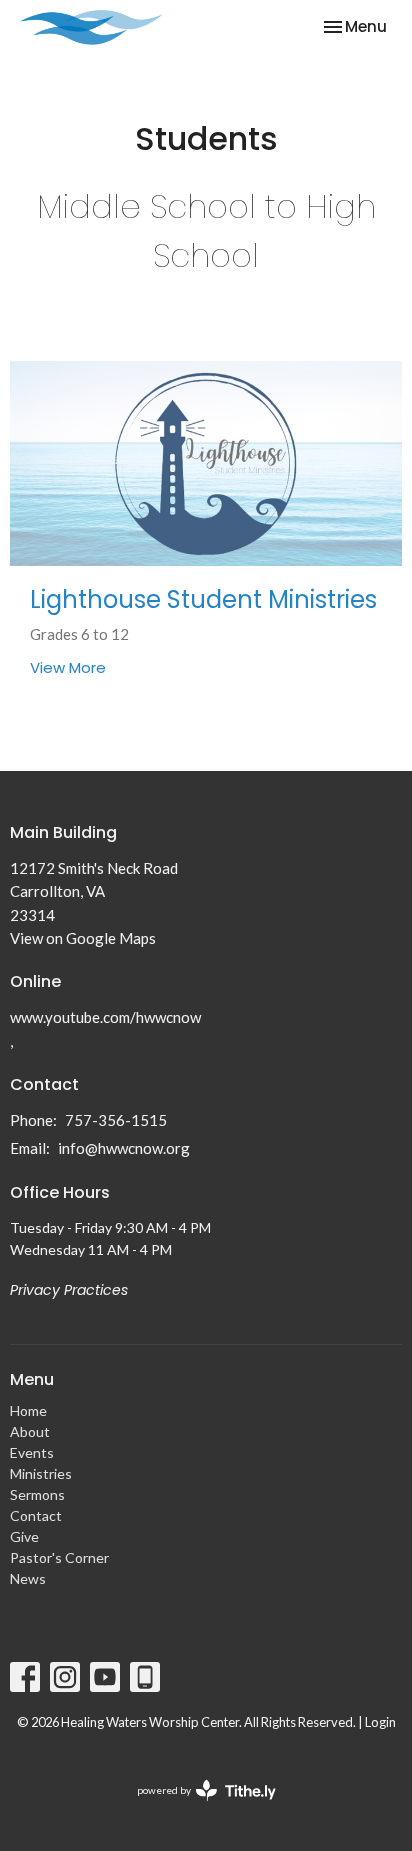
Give (24, 1536)
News (28, 1578)
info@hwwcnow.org (124, 1148)
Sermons (37, 1494)
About (30, 1431)
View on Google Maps (83, 938)
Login (380, 1722)
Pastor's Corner (59, 1557)
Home (28, 1410)
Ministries (41, 1473)
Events (32, 1452)
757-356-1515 (116, 1120)
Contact (36, 1515)
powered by (196, 1807)
